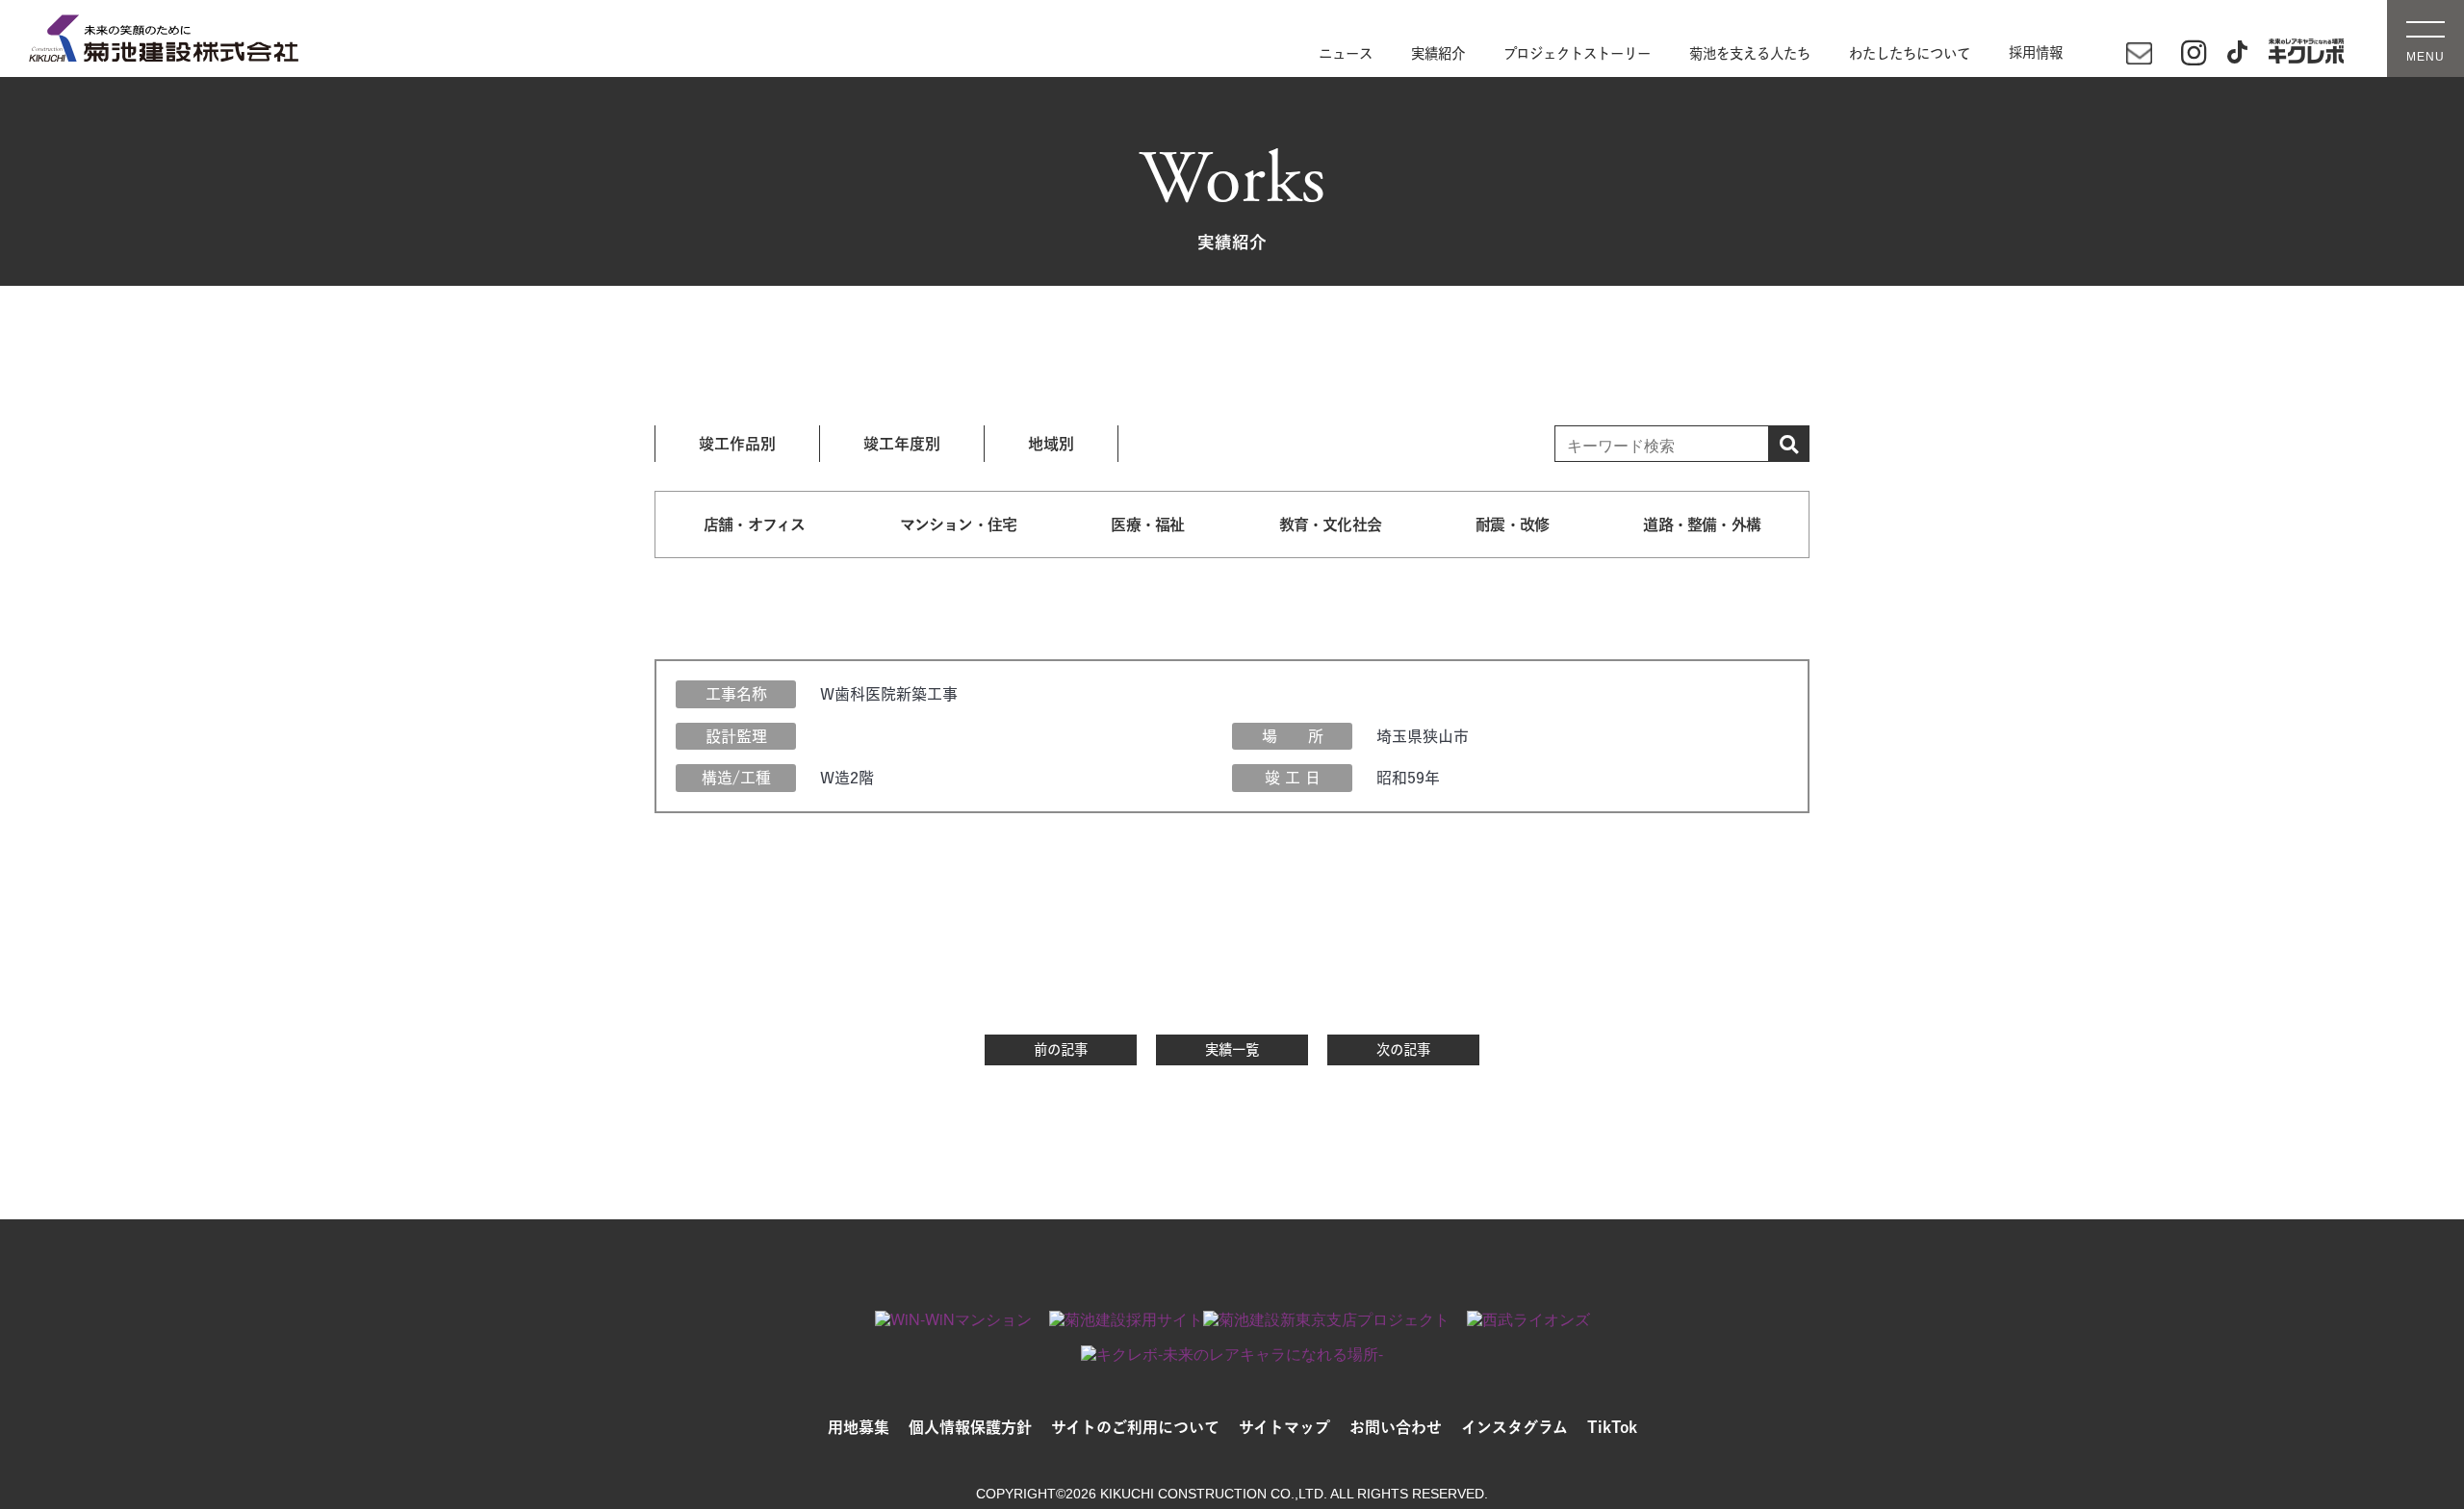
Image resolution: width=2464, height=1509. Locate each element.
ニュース (1346, 53)
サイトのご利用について (1135, 1427)
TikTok (1612, 1427)
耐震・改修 (1512, 524)
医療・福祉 (1147, 524)
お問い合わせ (1396, 1427)
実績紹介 (1438, 53)
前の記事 (1061, 1049)
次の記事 (1403, 1049)
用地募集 (859, 1427)
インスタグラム (1514, 1427)
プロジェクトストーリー (1577, 53)
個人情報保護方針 (970, 1427)
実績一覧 (1232, 1049)
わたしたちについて (1910, 53)
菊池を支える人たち (1750, 53)
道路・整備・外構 (1702, 524)
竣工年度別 (902, 444)
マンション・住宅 (959, 524)
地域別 (1051, 444)
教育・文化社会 (1330, 524)
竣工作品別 (737, 444)
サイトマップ (1284, 1427)
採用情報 (2036, 52)
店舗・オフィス (754, 524)
